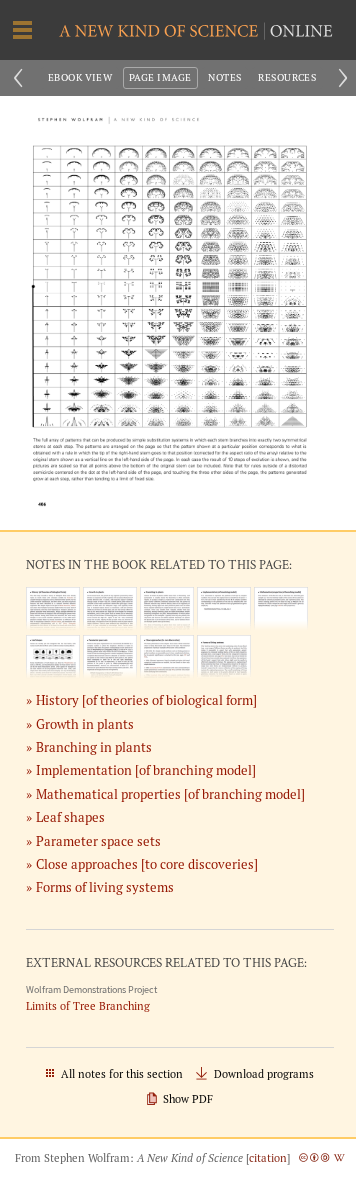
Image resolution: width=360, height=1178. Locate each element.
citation (268, 1158)
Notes (224, 77)
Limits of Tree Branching (88, 1006)
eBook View (80, 77)
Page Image (160, 77)
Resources (287, 77)
